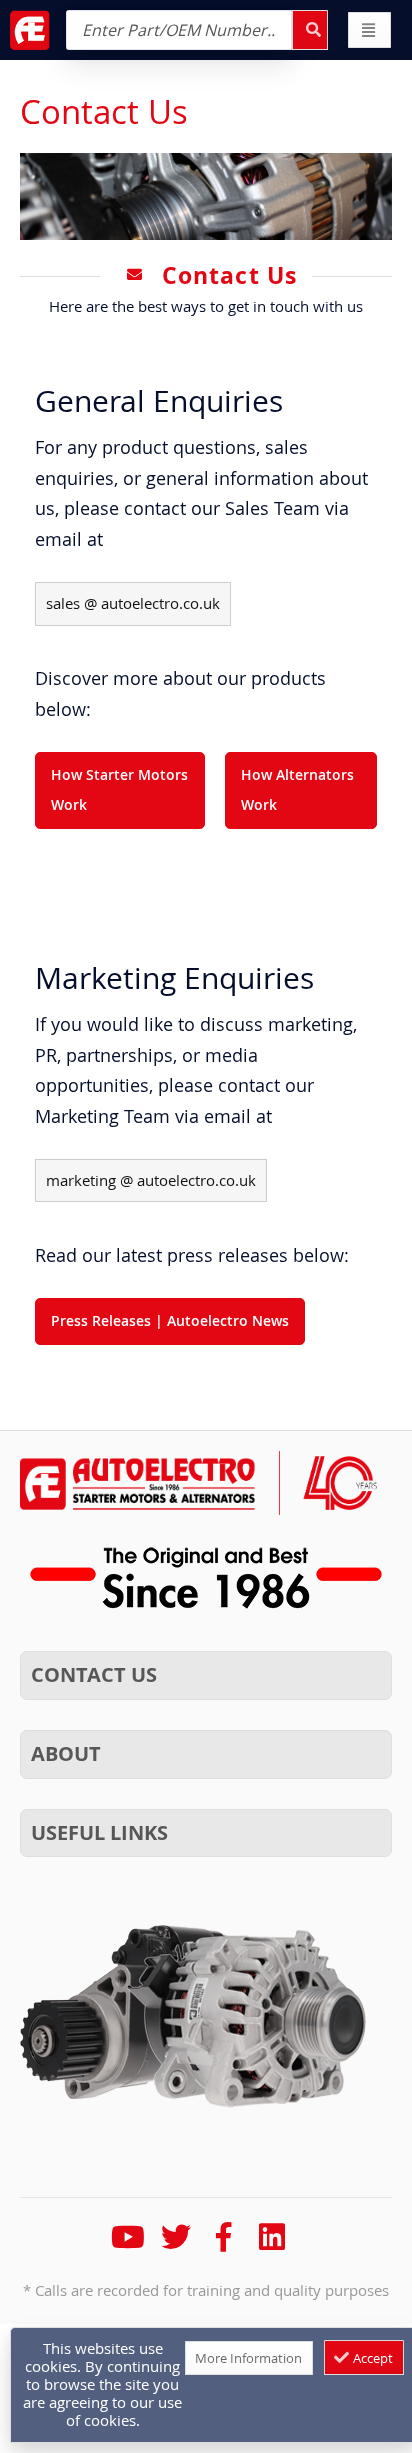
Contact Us (94, 1674)
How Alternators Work (297, 790)
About (66, 1753)
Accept (371, 2358)
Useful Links (99, 1832)
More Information (248, 2358)
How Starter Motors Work (119, 790)
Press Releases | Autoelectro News (170, 1320)
